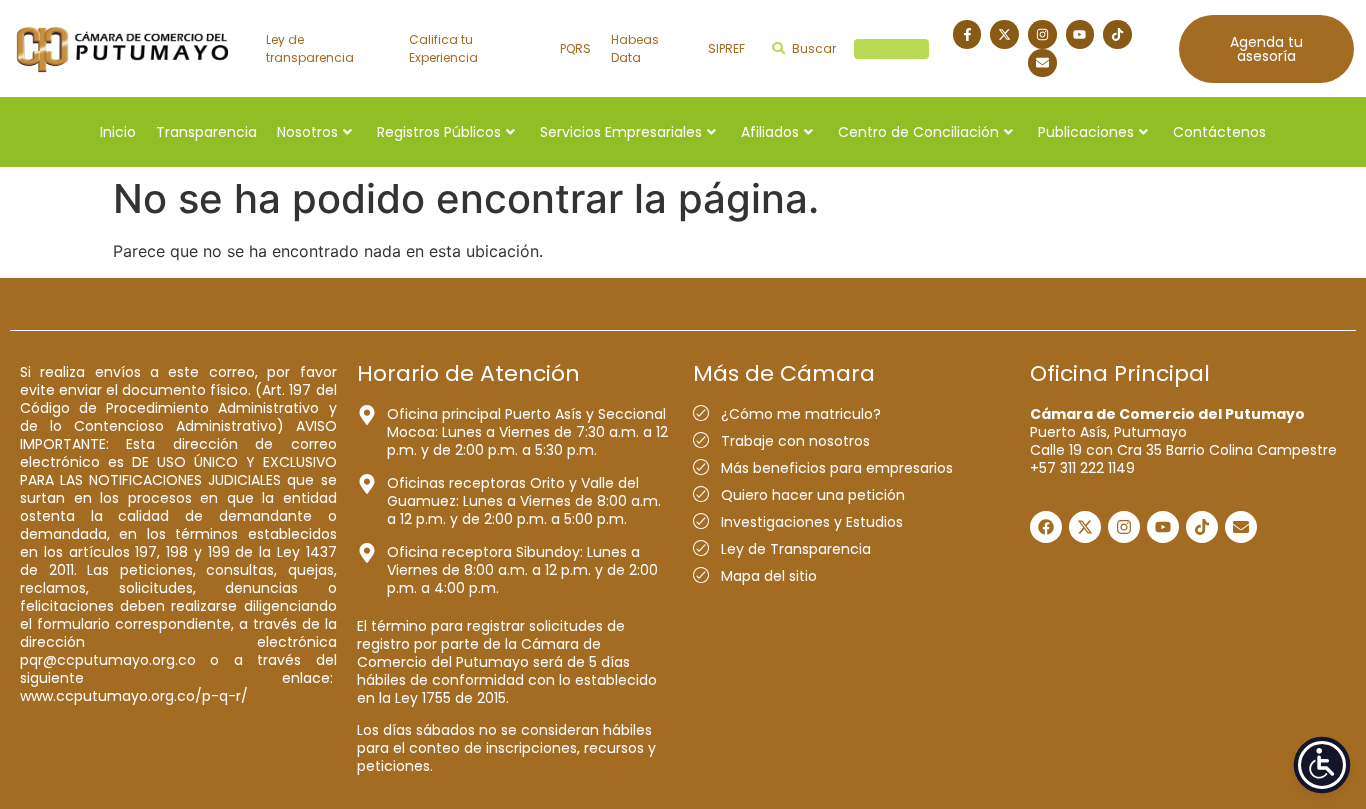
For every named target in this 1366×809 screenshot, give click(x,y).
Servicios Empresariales (621, 132)
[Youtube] (1080, 34)
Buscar (857, 48)
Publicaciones (1086, 132)
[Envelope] (1042, 63)
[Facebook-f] (967, 34)
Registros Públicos (439, 132)
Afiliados (770, 132)
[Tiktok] (1117, 34)
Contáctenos (1219, 132)
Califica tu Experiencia (443, 48)
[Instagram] (1042, 34)
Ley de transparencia (310, 48)
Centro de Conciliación (918, 132)
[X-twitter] (1004, 34)
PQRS (575, 48)
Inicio (118, 132)
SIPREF (726, 48)
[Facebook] (1046, 527)
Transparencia (206, 132)
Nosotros (307, 132)
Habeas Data (635, 48)
